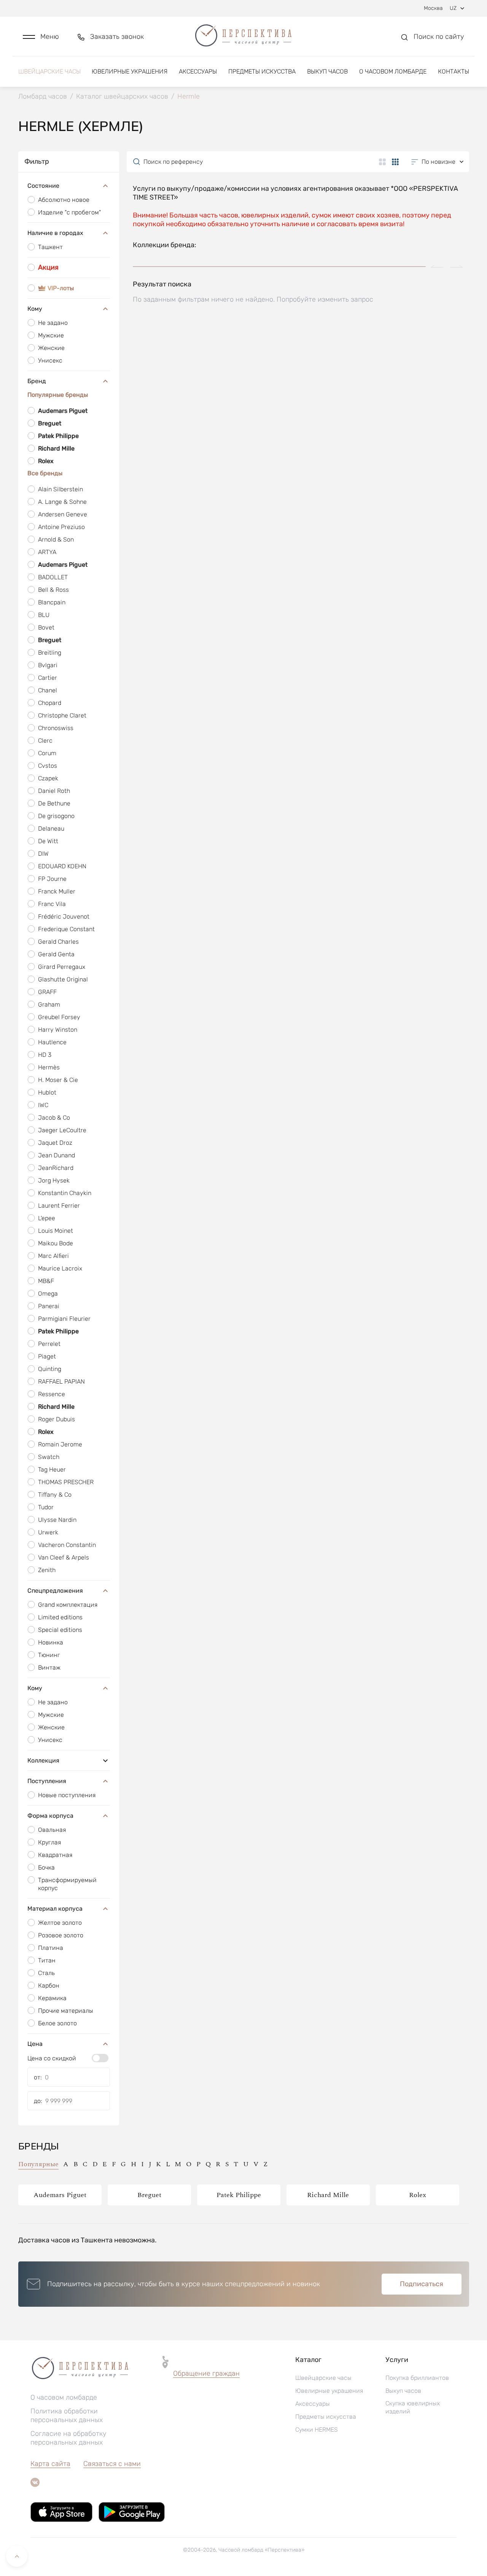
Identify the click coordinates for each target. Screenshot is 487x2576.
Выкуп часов (327, 71)
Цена (35, 2044)
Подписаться (422, 2284)
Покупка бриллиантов (417, 2378)
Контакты (454, 71)
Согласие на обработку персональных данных (68, 2438)
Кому (35, 309)
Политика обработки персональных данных (67, 2415)
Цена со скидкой (52, 2058)
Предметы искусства (262, 71)
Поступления (47, 1781)
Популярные (38, 2164)
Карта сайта (50, 2464)
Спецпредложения (55, 1591)
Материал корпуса (55, 1909)
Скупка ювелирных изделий (413, 2407)
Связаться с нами (112, 2464)
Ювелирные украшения (130, 71)
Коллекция (43, 1760)
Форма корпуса (50, 1816)
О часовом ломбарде (393, 71)
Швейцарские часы (49, 71)
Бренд (37, 381)
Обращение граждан (206, 2373)
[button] (41, 37)
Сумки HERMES (317, 2430)
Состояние (43, 186)
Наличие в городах (55, 233)
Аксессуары (198, 71)
